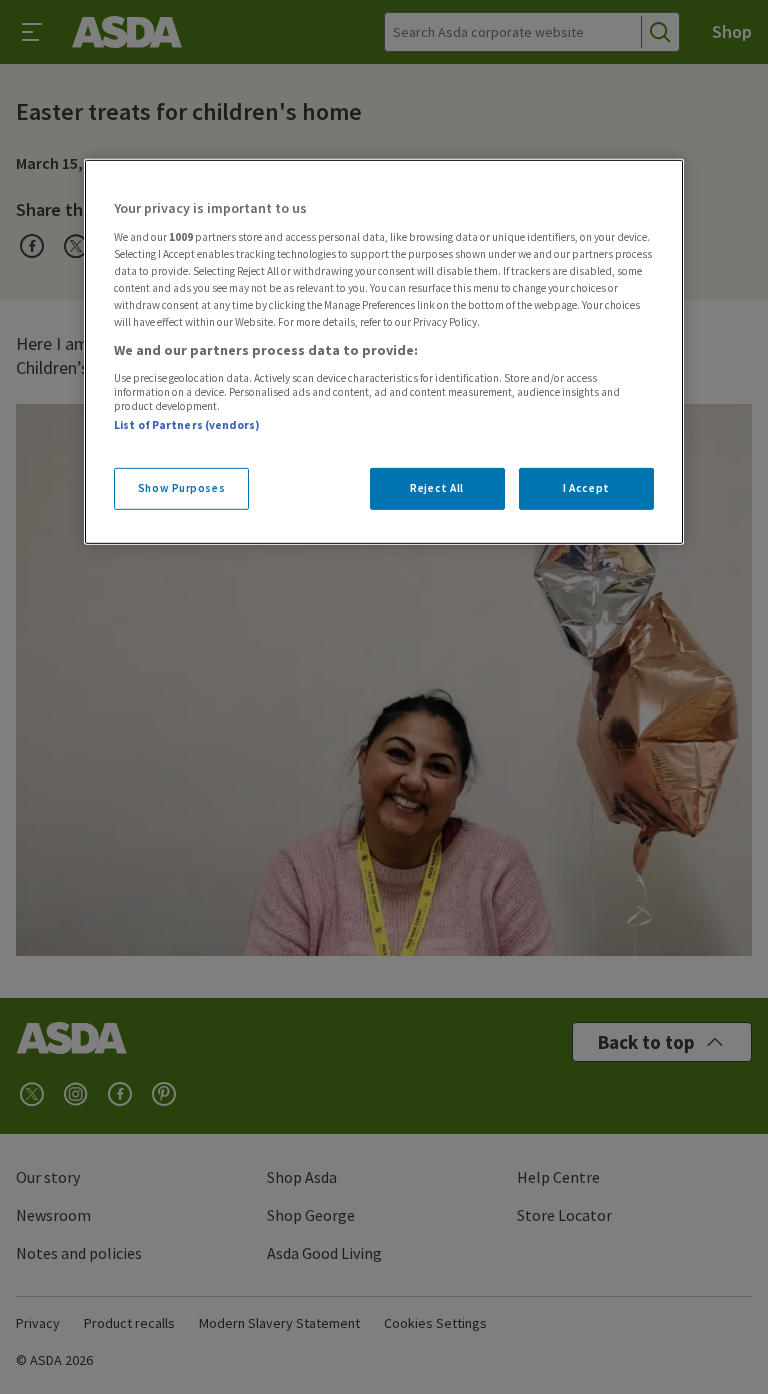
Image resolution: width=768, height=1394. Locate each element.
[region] (384, 352)
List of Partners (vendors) (187, 424)
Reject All (437, 488)
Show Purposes (181, 488)
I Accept (586, 488)
